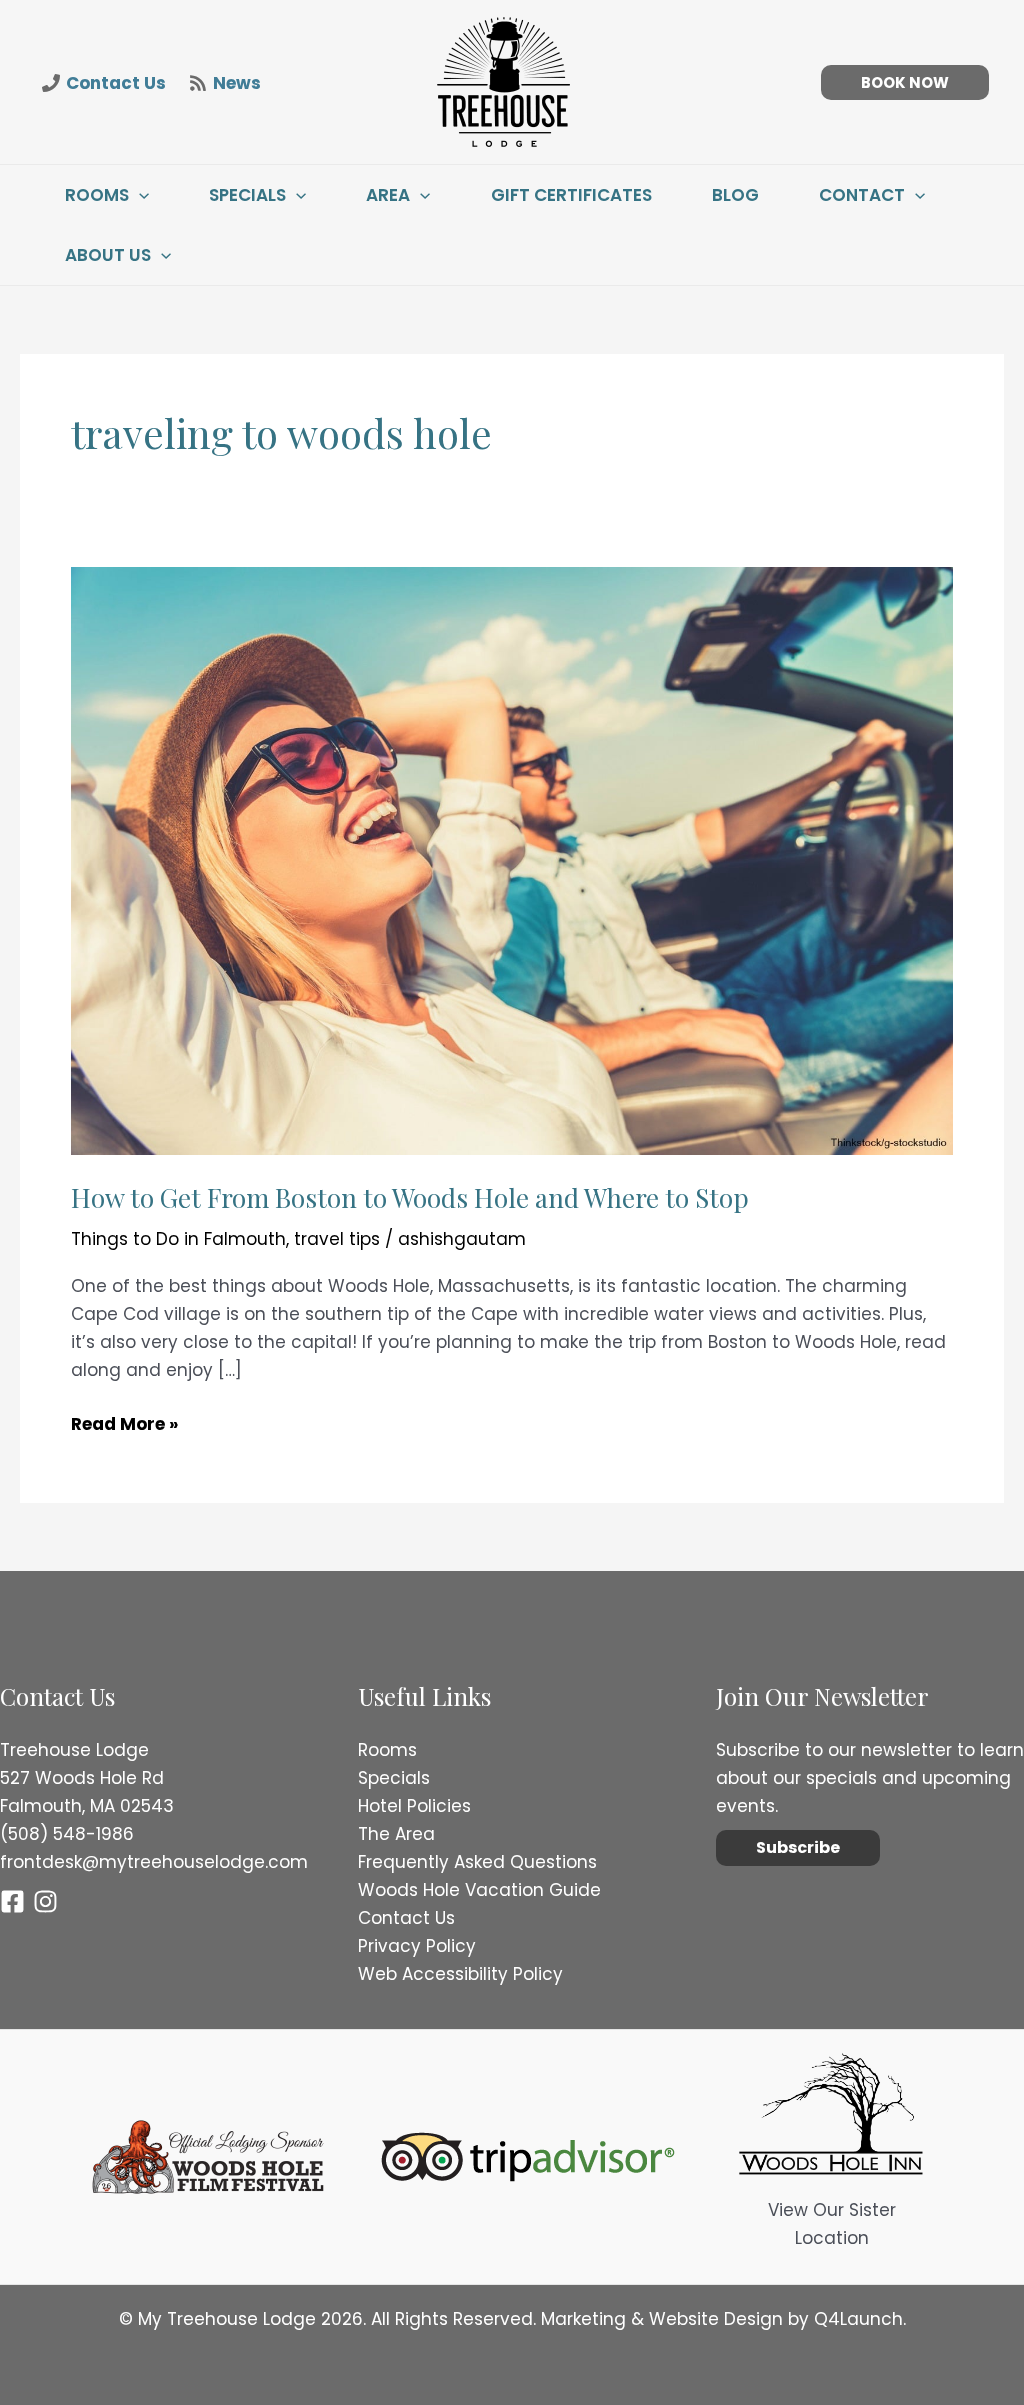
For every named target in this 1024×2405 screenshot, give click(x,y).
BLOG (735, 195)
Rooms (387, 1750)
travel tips (337, 1239)
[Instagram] (45, 1901)
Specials (394, 1778)
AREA (388, 195)
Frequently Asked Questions (477, 1862)
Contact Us (406, 1918)
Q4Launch (858, 2319)
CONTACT (862, 195)
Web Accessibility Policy (460, 1974)
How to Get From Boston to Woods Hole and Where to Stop (410, 1197)
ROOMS (97, 195)
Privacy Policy (417, 1946)
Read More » (124, 1424)
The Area (396, 1834)
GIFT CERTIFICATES (571, 195)
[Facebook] (12, 1901)
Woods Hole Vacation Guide (479, 1890)
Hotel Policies (414, 1806)
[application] (139, 195)
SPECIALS (247, 195)
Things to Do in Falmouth (178, 1239)
